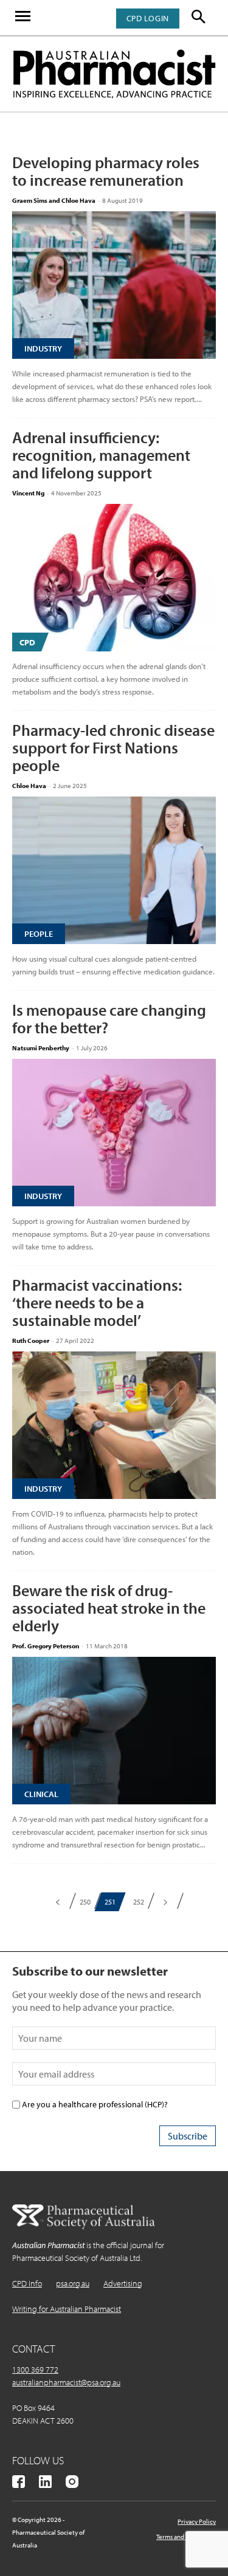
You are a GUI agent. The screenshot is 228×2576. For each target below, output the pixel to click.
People (39, 934)
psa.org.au (73, 2283)
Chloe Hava (29, 786)
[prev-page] (58, 1902)
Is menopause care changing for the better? (109, 1019)
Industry (43, 348)
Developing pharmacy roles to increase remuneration (106, 171)
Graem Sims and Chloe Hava (54, 200)
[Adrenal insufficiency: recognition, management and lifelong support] (114, 578)
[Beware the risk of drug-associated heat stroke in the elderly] (114, 1731)
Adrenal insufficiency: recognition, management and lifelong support (101, 455)
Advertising (123, 2283)
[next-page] (166, 1902)
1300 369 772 (35, 2370)
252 (139, 1902)
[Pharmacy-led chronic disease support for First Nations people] (114, 870)
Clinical (41, 1794)
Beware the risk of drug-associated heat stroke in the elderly (109, 1608)
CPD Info (27, 2283)
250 (85, 1902)
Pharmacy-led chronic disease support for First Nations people (113, 748)
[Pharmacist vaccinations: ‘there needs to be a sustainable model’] (114, 1425)
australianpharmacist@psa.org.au (66, 2382)
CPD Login (148, 18)
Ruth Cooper (31, 1341)
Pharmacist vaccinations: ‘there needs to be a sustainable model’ (97, 1303)
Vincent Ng (28, 493)
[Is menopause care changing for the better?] (114, 1133)
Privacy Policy (197, 2521)
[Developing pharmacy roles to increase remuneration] (114, 285)
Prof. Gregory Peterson (46, 1646)
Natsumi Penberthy (41, 1048)
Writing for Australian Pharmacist (67, 2309)
